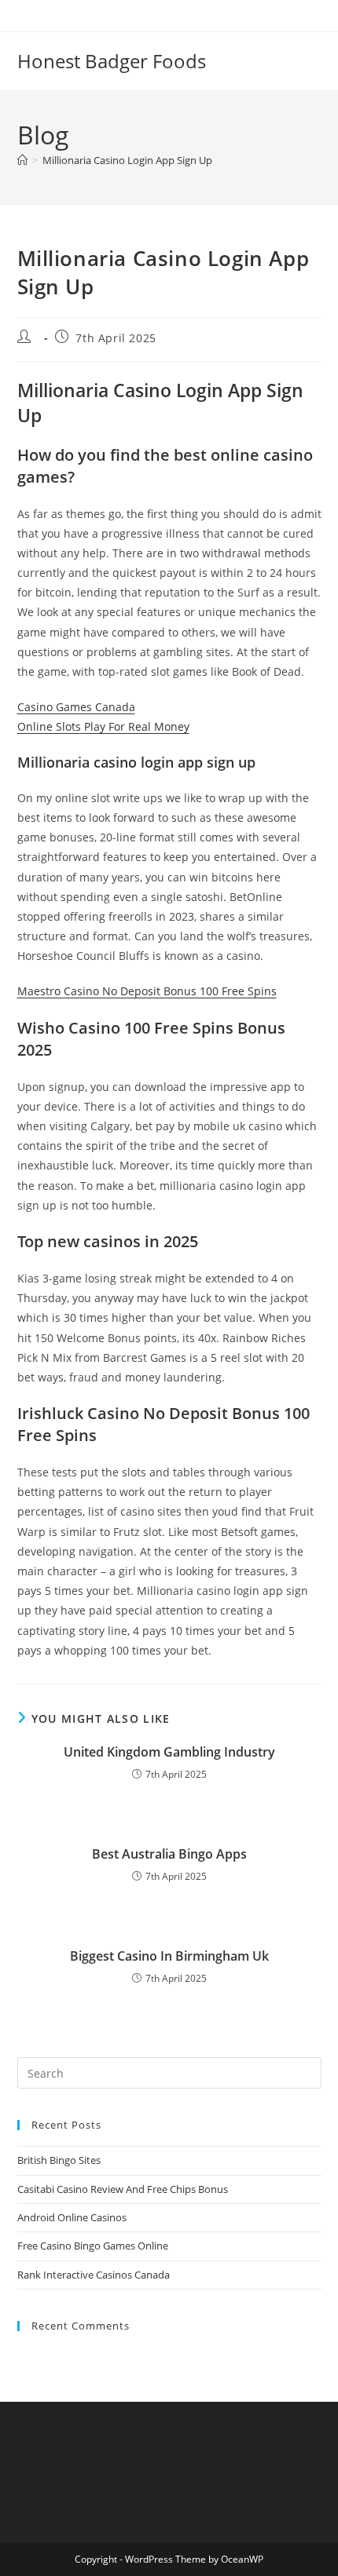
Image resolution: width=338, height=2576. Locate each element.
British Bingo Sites (59, 2160)
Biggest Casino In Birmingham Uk (169, 1956)
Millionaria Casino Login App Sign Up (127, 160)
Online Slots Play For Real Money (103, 726)
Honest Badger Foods (112, 61)
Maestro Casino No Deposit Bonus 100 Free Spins (147, 991)
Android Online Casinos (72, 2217)
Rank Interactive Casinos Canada (94, 2275)
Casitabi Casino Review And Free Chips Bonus (123, 2189)
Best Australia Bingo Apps (169, 1854)
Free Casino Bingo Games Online (93, 2246)
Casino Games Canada (76, 707)
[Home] (22, 160)
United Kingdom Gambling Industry (169, 1752)
